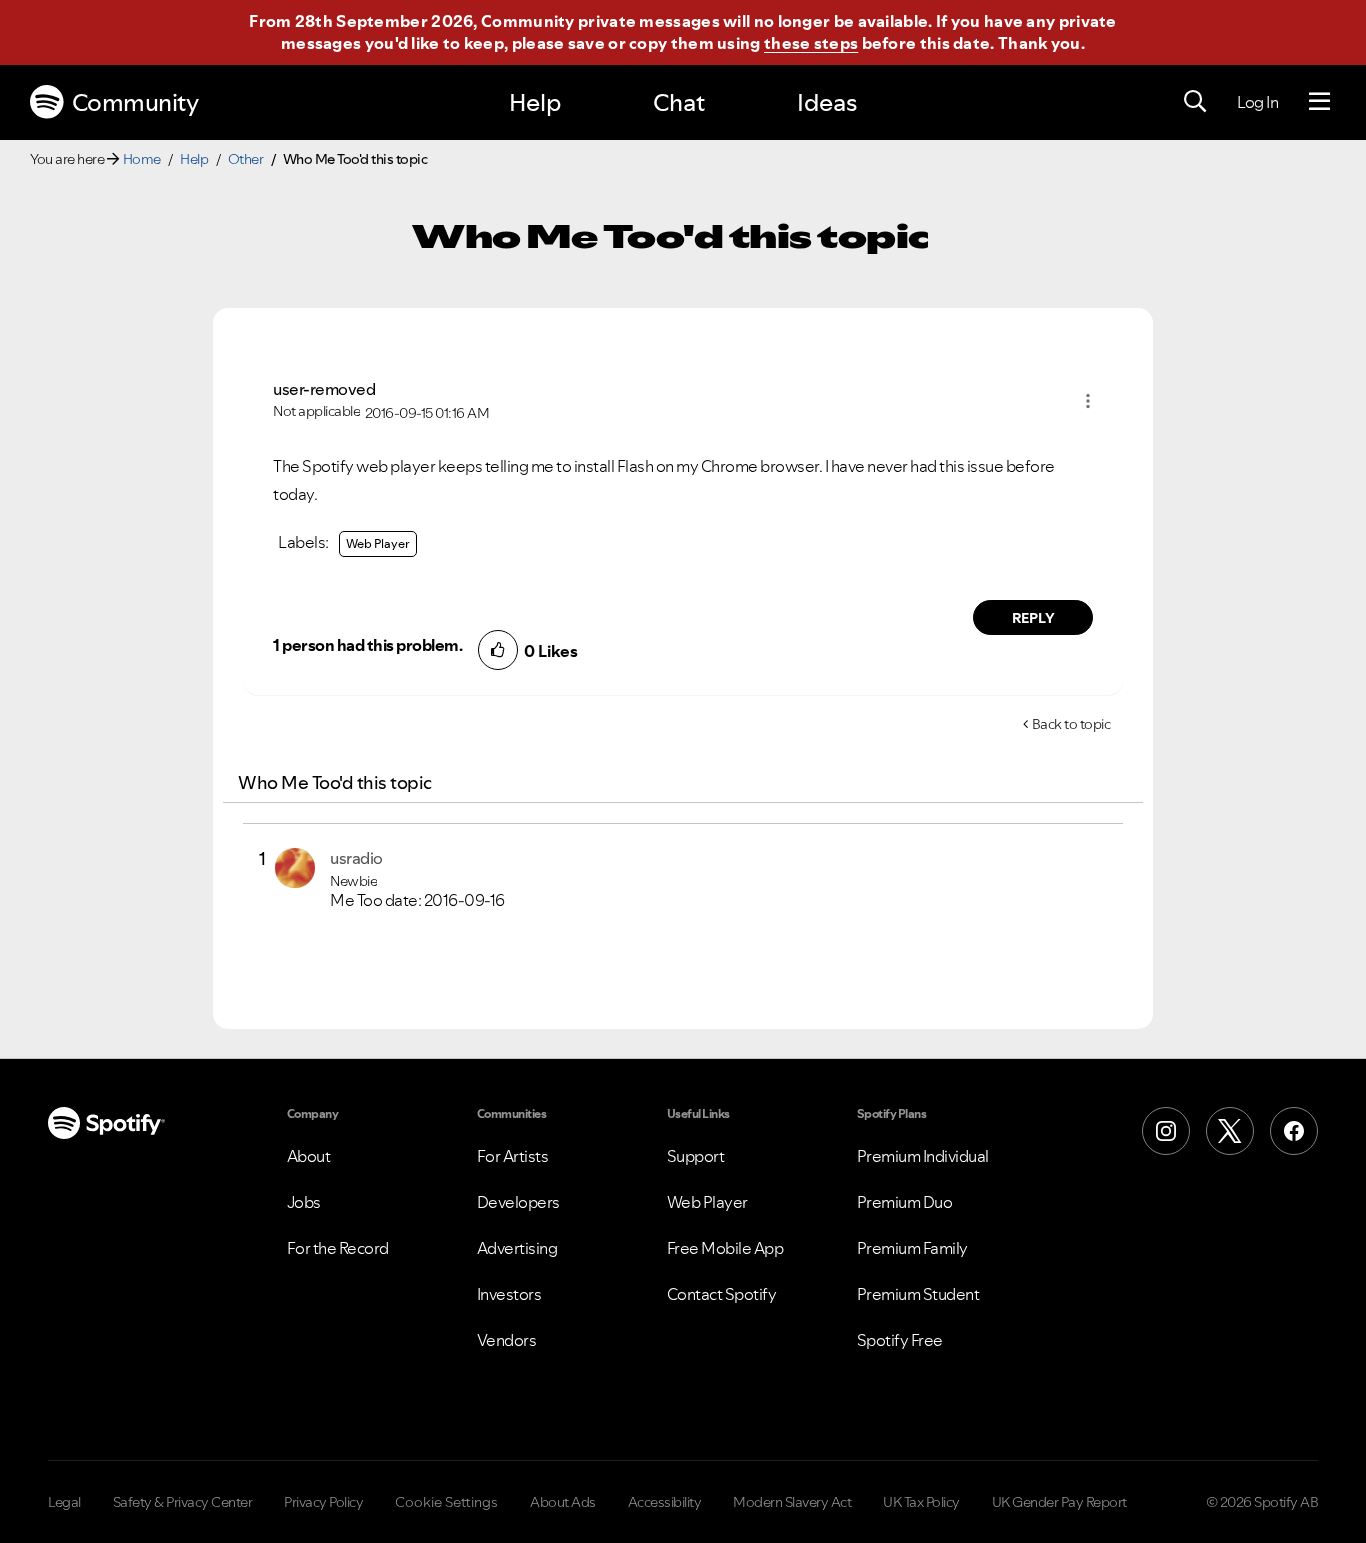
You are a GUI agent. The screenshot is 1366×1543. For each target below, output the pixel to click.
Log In (1257, 102)
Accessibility (665, 1502)
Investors (509, 1294)
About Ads (563, 1502)
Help (535, 102)
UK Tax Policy (921, 1502)
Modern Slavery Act (792, 1502)
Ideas (827, 102)
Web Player (378, 543)
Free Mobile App (725, 1248)
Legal (64, 1502)
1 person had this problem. (367, 645)
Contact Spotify (722, 1294)
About (309, 1156)
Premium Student (918, 1294)
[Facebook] (1294, 1131)
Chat (679, 102)
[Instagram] (1166, 1131)
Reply (1033, 618)
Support (696, 1156)
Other (246, 159)
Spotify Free (900, 1340)
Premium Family (912, 1248)
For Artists (513, 1156)
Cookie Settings (446, 1502)
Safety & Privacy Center (183, 1502)
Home (142, 159)
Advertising (517, 1248)
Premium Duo (905, 1202)
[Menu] (1319, 102)
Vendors (507, 1340)
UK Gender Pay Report (1059, 1502)
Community (135, 102)
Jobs (304, 1202)
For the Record (338, 1248)
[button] (1088, 401)
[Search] (1195, 102)
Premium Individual (923, 1156)
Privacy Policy (323, 1502)
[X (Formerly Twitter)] (1230, 1131)
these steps (811, 43)
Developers (518, 1202)
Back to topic (1071, 724)
